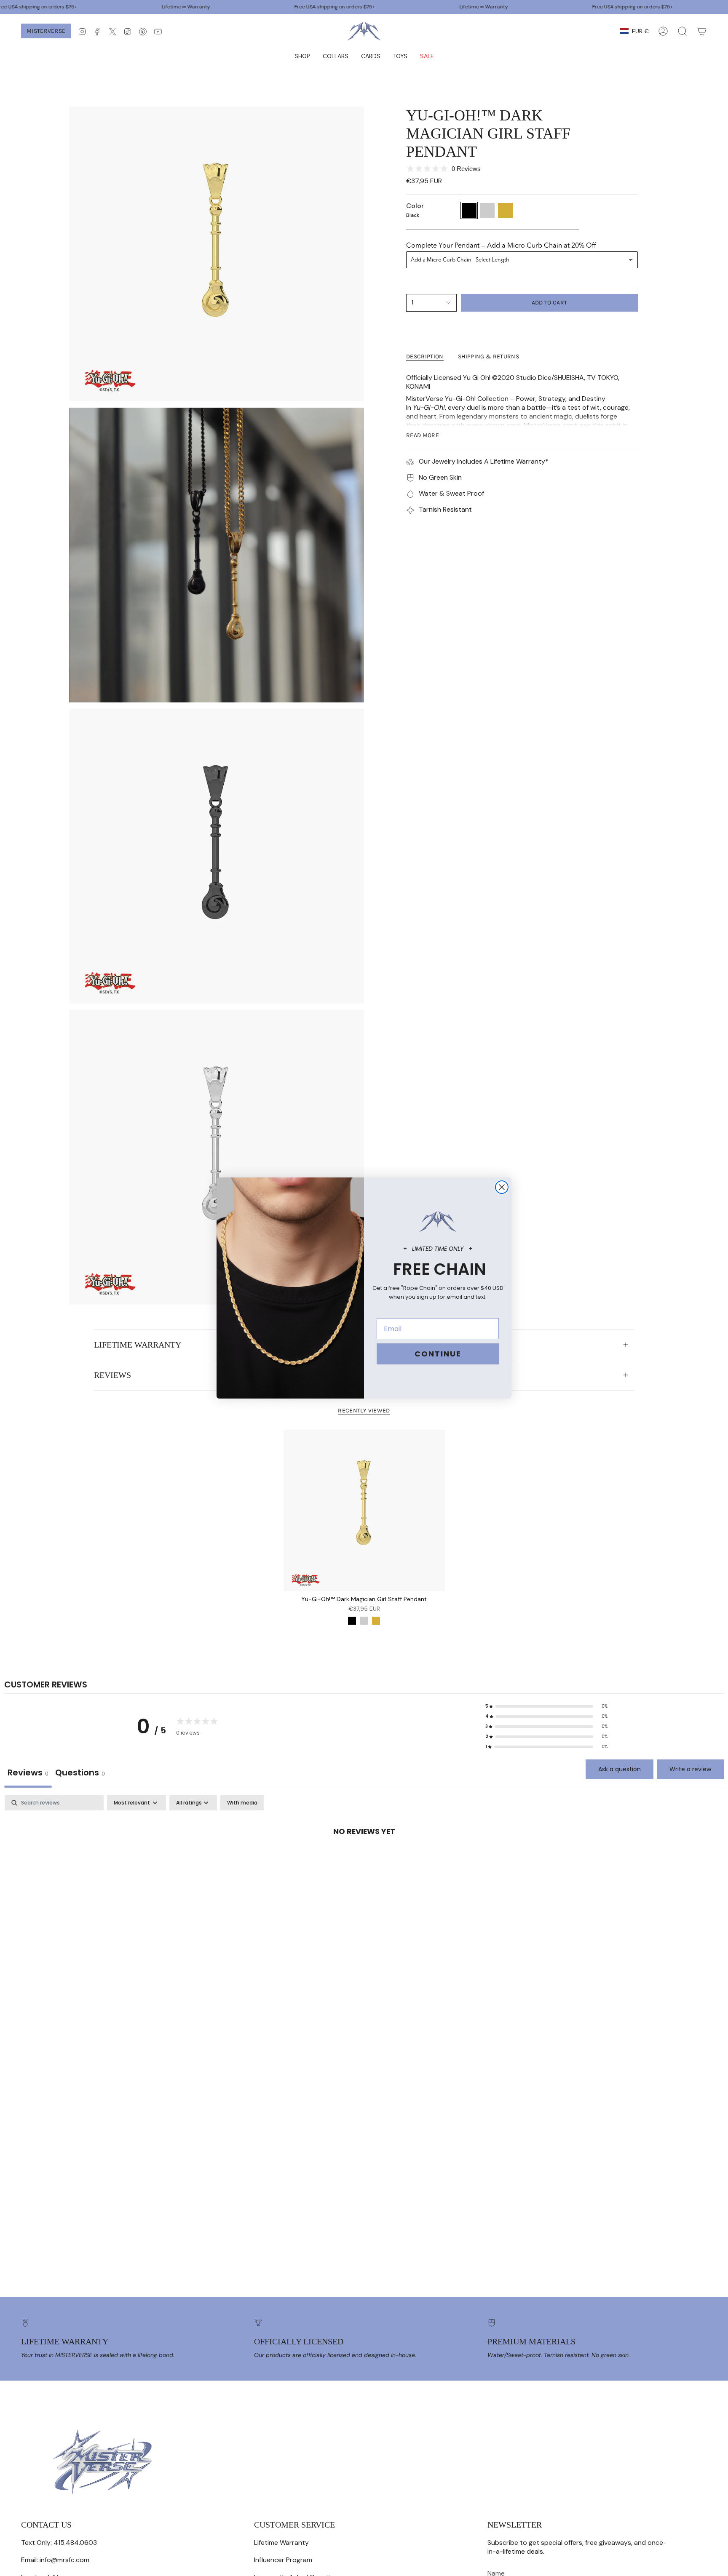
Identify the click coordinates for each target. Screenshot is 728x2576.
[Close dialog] (502, 1187)
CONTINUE (438, 1354)
